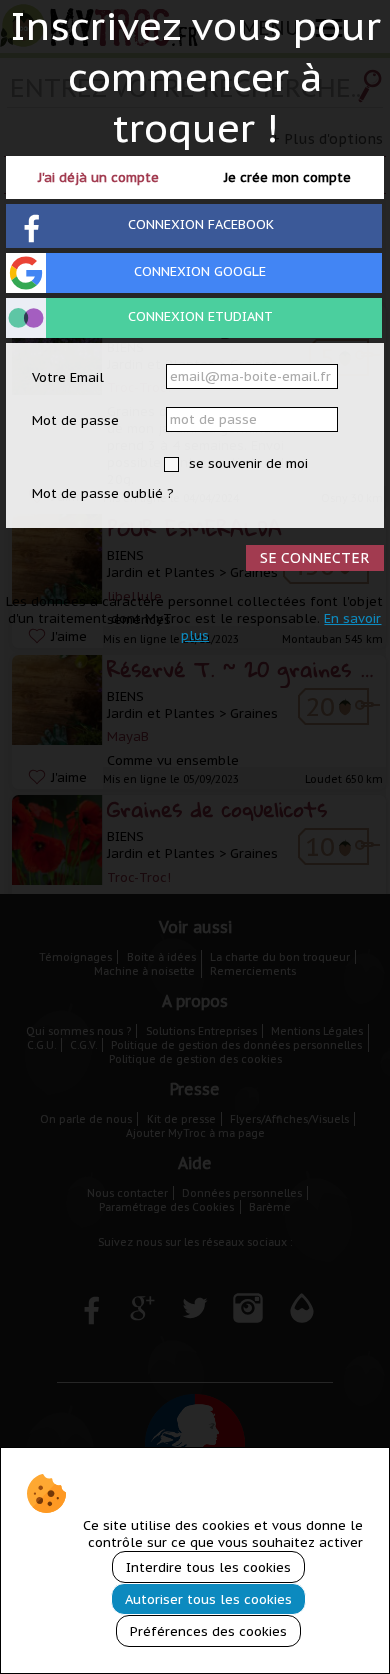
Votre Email (68, 377)
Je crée (287, 177)
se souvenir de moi (246, 463)
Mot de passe (75, 420)
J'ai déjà (98, 177)
